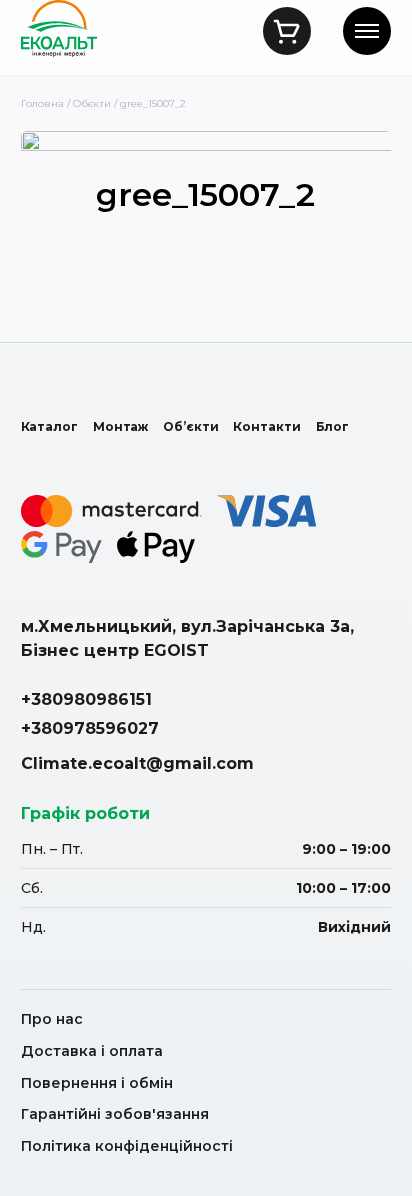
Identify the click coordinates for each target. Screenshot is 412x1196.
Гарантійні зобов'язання (115, 1114)
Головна (42, 103)
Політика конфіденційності (127, 1146)
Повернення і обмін (97, 1083)
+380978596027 (90, 728)
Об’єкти (190, 426)
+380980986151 (86, 699)
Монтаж (120, 426)
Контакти (266, 426)
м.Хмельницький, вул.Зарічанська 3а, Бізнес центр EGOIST (187, 638)
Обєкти (92, 103)
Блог (333, 426)
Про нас (52, 1019)
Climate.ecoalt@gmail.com (137, 763)
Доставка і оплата (92, 1051)
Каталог (49, 426)
